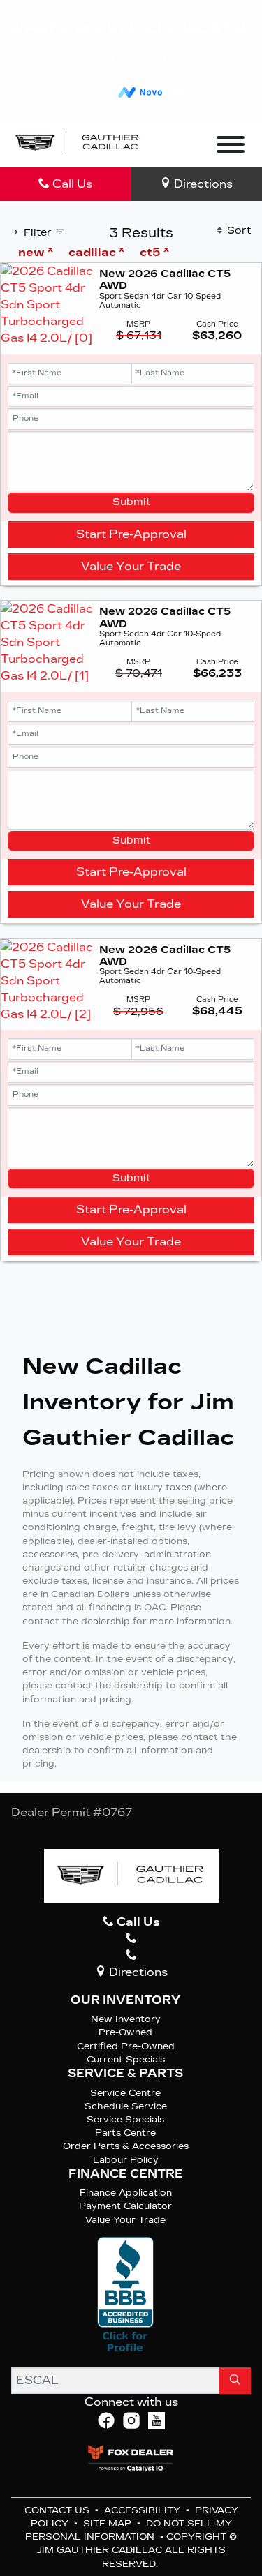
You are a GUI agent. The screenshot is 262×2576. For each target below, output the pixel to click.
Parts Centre (125, 2133)
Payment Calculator (125, 2206)
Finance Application (126, 2193)
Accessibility (144, 2510)
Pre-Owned (125, 2032)
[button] (172, 143)
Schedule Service (126, 2106)
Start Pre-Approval (131, 534)
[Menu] (231, 147)
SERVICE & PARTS (125, 2074)
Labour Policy (126, 2160)
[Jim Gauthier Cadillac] (78, 142)
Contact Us (58, 2510)
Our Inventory (125, 2000)
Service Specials (125, 2119)
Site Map (109, 2523)
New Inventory (126, 2019)
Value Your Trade (131, 566)
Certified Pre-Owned (126, 2046)
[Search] (235, 2381)
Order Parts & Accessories (126, 2146)
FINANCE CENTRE (126, 2174)
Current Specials (126, 2059)
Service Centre (125, 2093)
